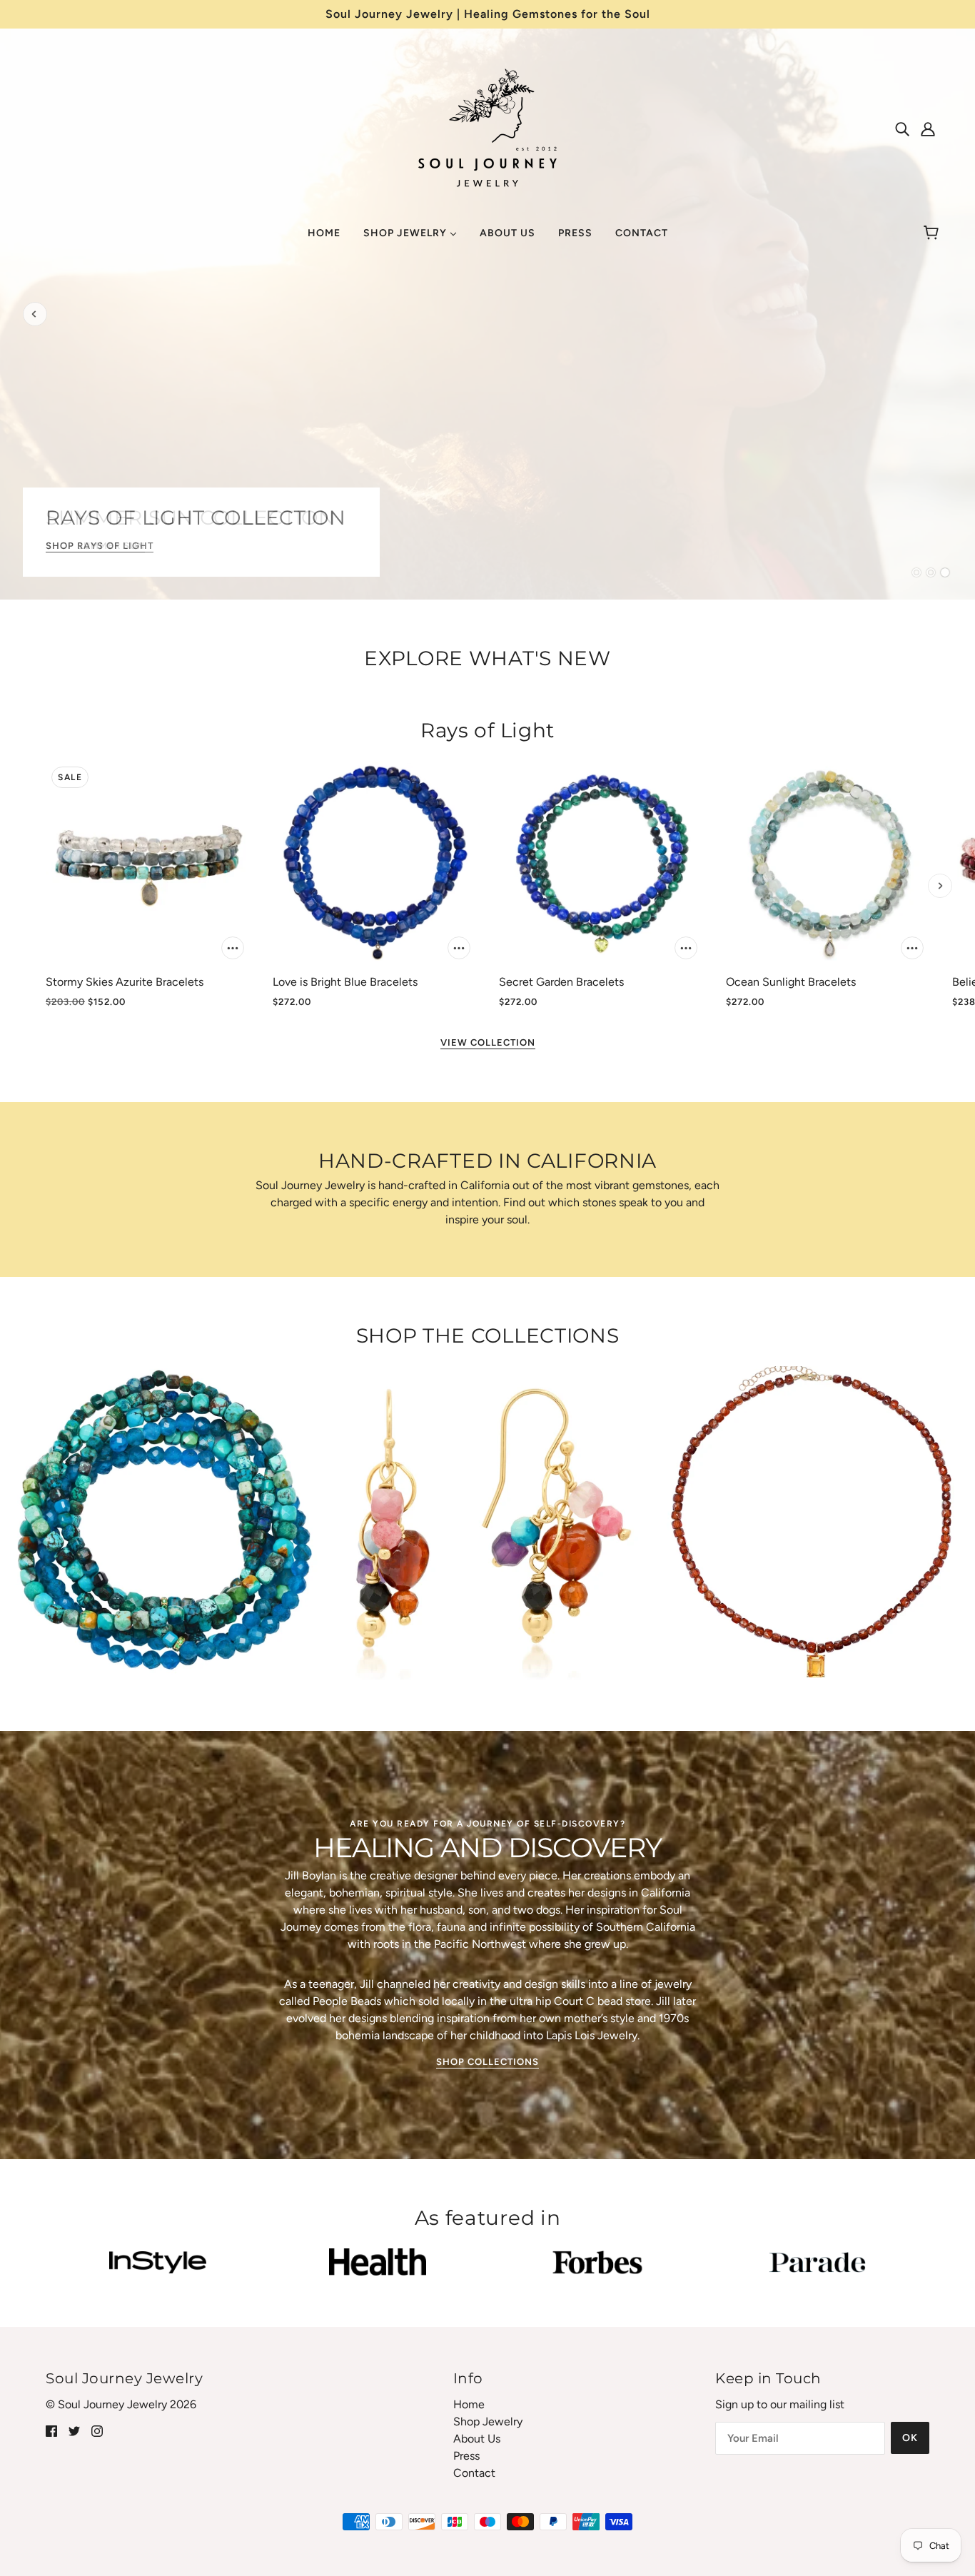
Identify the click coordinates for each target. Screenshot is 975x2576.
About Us (477, 2439)
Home (469, 2404)
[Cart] (933, 233)
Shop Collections (487, 2062)
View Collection (488, 1043)
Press (466, 2456)
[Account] (928, 128)
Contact (474, 2473)
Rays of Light (487, 730)
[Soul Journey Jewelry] (487, 126)
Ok (910, 2438)
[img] (902, 128)
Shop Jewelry (488, 2421)
